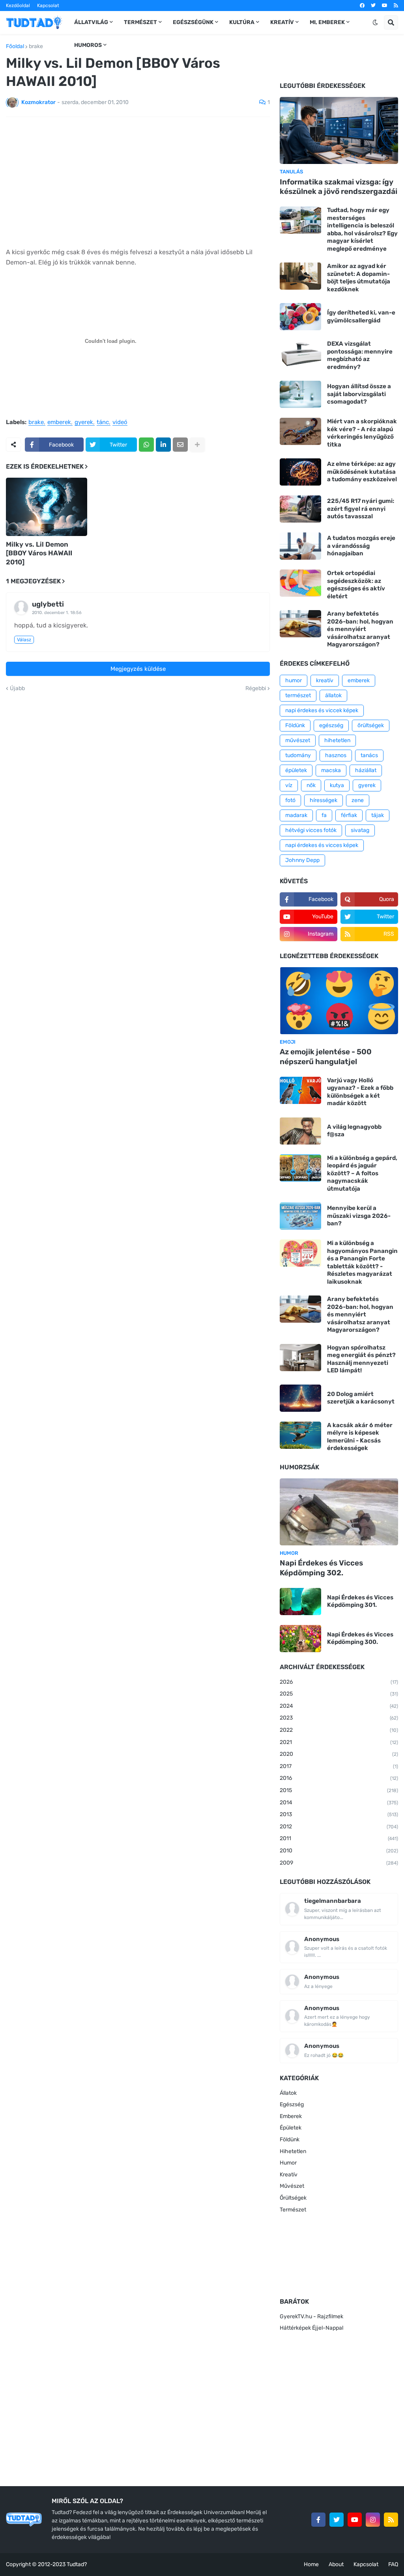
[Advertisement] (138, 182)
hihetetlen (337, 740)
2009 (339, 1863)
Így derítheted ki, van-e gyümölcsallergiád (361, 316)
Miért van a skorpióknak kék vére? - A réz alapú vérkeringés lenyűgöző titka (362, 433)
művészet (298, 740)
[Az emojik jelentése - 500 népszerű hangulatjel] (339, 1001)
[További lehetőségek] (197, 445)
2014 (339, 1803)
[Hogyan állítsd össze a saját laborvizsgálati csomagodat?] (300, 394)
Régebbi (256, 689)
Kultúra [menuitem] (242, 22)
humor (294, 680)
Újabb (17, 689)
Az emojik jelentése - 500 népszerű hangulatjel (326, 1057)
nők (311, 785)
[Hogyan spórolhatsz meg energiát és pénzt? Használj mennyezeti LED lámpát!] (300, 1358)
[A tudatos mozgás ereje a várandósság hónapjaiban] (300, 546)
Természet (293, 2210)
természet (298, 695)
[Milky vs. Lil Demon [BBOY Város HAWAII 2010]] (47, 507)
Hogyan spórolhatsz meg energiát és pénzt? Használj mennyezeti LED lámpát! (361, 1359)
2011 (339, 1838)
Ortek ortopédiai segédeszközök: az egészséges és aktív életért (356, 585)
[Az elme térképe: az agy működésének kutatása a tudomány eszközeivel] (300, 472)
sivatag (360, 830)
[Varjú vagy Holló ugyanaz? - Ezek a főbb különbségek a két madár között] (300, 1090)
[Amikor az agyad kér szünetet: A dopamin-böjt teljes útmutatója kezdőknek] (300, 276)
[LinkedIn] (163, 445)
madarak (296, 815)
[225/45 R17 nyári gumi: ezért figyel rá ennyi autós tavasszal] (300, 509)
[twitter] (373, 6)
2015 (339, 1790)
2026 (339, 1682)
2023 (339, 1718)
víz (289, 785)
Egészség (292, 2104)
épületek (296, 770)
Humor (288, 2163)
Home (311, 2564)
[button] (375, 22)
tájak (378, 815)
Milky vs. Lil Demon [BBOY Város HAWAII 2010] (39, 553)
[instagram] (373, 2520)
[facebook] (362, 6)
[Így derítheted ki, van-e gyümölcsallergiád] (300, 317)
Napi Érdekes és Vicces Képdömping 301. (360, 1601)
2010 (339, 1851)
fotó (290, 800)
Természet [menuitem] (140, 22)
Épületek (291, 2128)
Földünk (295, 725)
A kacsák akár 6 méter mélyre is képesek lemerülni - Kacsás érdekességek (360, 1437)
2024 (339, 1706)
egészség (331, 725)
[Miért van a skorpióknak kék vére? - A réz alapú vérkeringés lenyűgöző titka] (300, 431)
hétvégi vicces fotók (311, 830)
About (336, 2564)
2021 (339, 1742)
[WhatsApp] (146, 445)
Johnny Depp (302, 860)
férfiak (349, 815)
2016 (339, 1778)
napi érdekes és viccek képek (322, 710)
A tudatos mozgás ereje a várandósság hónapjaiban (361, 546)
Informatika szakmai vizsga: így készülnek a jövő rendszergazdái (339, 187)
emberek (59, 423)
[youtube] (385, 6)
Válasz (24, 640)
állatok (333, 695)
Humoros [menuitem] (88, 45)
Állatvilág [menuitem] (91, 22)
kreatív (325, 680)
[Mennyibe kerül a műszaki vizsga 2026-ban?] (300, 1216)
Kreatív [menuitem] (282, 22)
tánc (103, 423)
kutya (337, 785)
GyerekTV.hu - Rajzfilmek (311, 2316)
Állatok (288, 2093)
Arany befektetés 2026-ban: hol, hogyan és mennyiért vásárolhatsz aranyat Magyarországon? (360, 629)
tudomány (298, 755)
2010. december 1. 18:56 (57, 613)
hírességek (324, 800)
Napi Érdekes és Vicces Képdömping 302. (321, 1568)
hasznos (336, 755)
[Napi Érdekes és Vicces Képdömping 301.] (300, 1602)
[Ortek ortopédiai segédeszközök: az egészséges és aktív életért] (300, 583)
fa (324, 815)
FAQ (393, 2564)
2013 (339, 1814)
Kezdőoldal (18, 6)
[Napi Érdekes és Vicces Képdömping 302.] (339, 1512)
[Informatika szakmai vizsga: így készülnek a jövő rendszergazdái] (339, 130)
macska (331, 770)
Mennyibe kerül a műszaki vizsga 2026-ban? (359, 1216)
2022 (339, 1730)
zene (358, 800)
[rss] (396, 6)
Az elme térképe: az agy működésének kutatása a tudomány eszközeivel (362, 472)
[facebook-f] (318, 2520)
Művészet (292, 2186)
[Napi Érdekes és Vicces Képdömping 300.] (300, 1639)
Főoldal (15, 47)
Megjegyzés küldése (138, 669)
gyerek (84, 423)
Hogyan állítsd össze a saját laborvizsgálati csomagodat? (359, 394)
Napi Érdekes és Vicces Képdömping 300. (360, 1638)
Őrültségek (293, 2198)
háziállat (366, 770)
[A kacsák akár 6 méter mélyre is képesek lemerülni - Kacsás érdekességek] (300, 1435)
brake (36, 47)
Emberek (291, 2116)
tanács (369, 755)
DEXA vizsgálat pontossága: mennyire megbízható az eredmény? (360, 355)
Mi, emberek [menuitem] (327, 22)
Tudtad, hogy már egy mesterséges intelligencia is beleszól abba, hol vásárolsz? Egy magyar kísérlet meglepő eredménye (362, 229)
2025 (339, 1694)
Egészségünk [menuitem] (193, 22)
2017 (339, 1766)
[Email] (180, 445)
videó (120, 423)
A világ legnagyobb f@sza (354, 1131)
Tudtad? (77, 2564)
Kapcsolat (48, 6)
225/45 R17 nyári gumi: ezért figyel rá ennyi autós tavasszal (361, 509)
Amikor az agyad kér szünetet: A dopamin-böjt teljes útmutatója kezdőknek (359, 278)
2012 (339, 1827)
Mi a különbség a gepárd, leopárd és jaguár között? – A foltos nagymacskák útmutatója (362, 1173)
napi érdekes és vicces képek (322, 845)
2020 (339, 1754)
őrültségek (371, 725)
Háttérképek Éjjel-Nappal (311, 2328)
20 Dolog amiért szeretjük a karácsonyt (361, 1398)
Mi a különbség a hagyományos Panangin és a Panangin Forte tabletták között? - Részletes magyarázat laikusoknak (362, 1262)
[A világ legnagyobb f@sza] (300, 1131)
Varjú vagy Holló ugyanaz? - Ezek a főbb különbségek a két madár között (360, 1092)
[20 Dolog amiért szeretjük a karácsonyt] (300, 1398)
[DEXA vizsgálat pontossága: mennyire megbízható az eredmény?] (300, 354)
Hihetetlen (293, 2151)
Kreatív (289, 2175)
